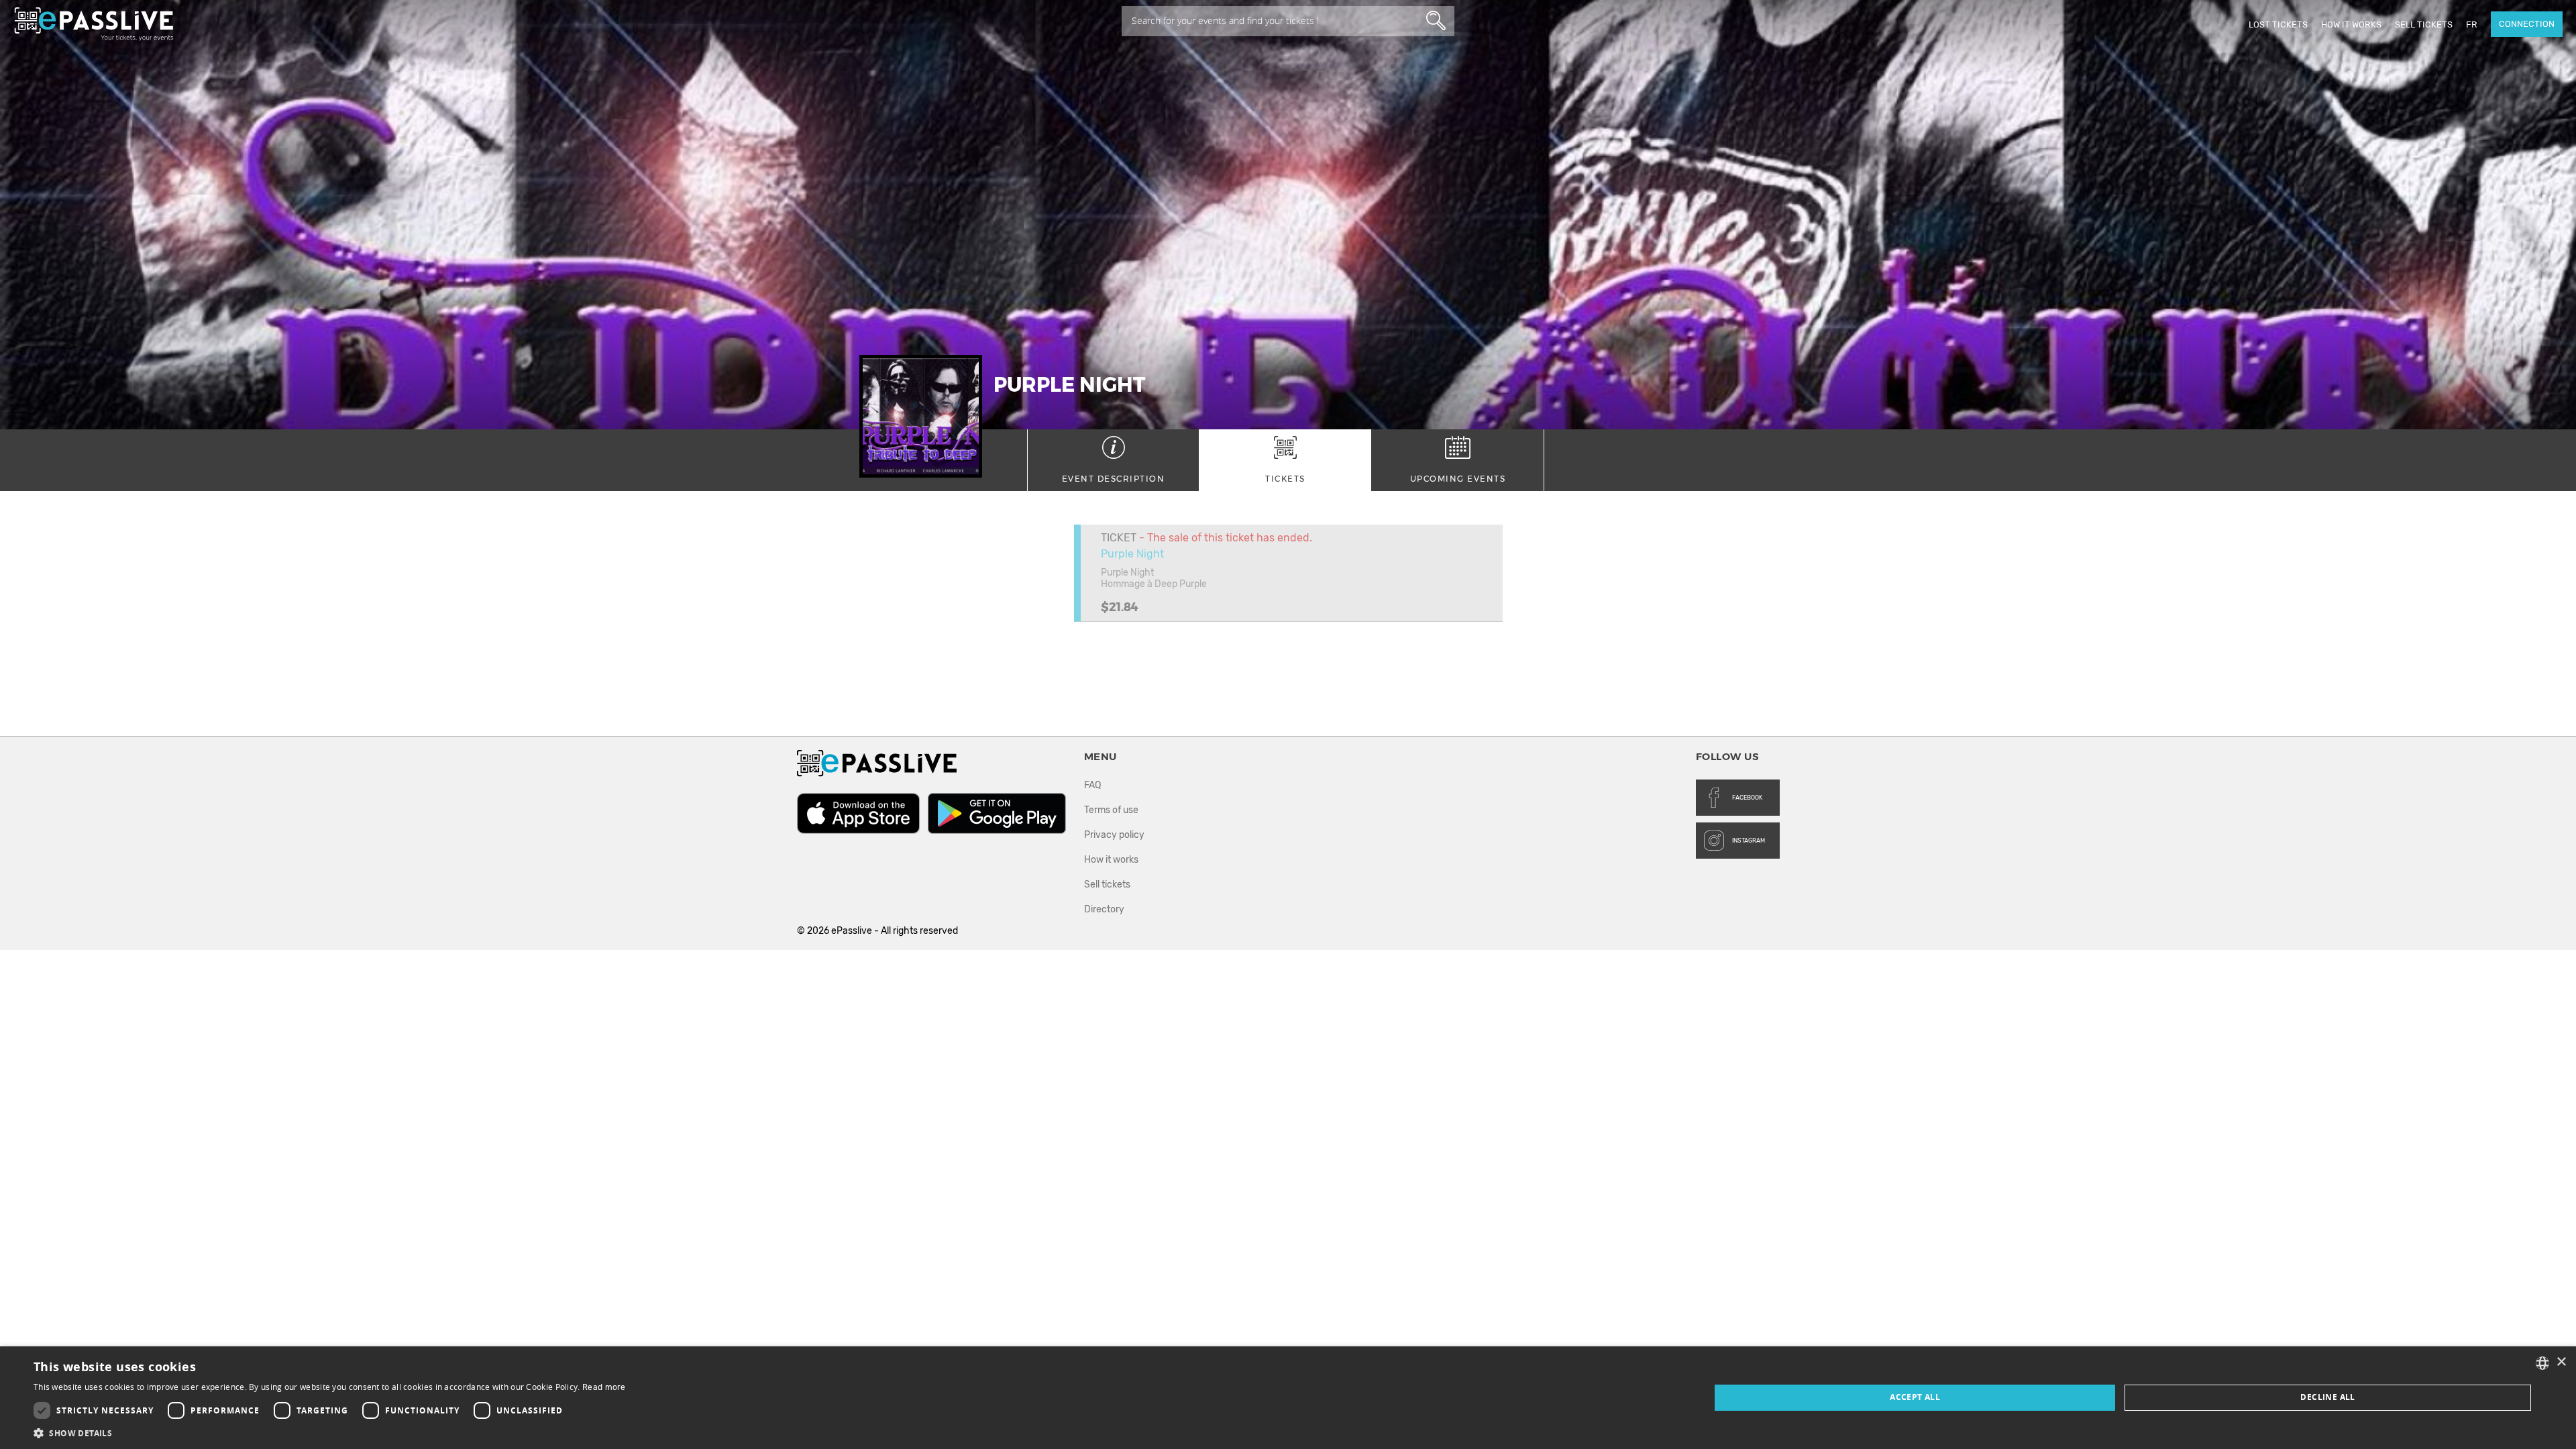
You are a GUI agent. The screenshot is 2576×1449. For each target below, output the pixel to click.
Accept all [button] (1915, 1397)
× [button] (2561, 1362)
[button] (330, 1433)
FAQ (1092, 785)
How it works (2351, 24)
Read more (604, 1387)
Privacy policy (1114, 835)
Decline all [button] (2327, 1397)
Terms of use (1111, 810)
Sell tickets (2424, 24)
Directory (1104, 909)
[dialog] (1288, 1398)
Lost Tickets (2278, 24)
